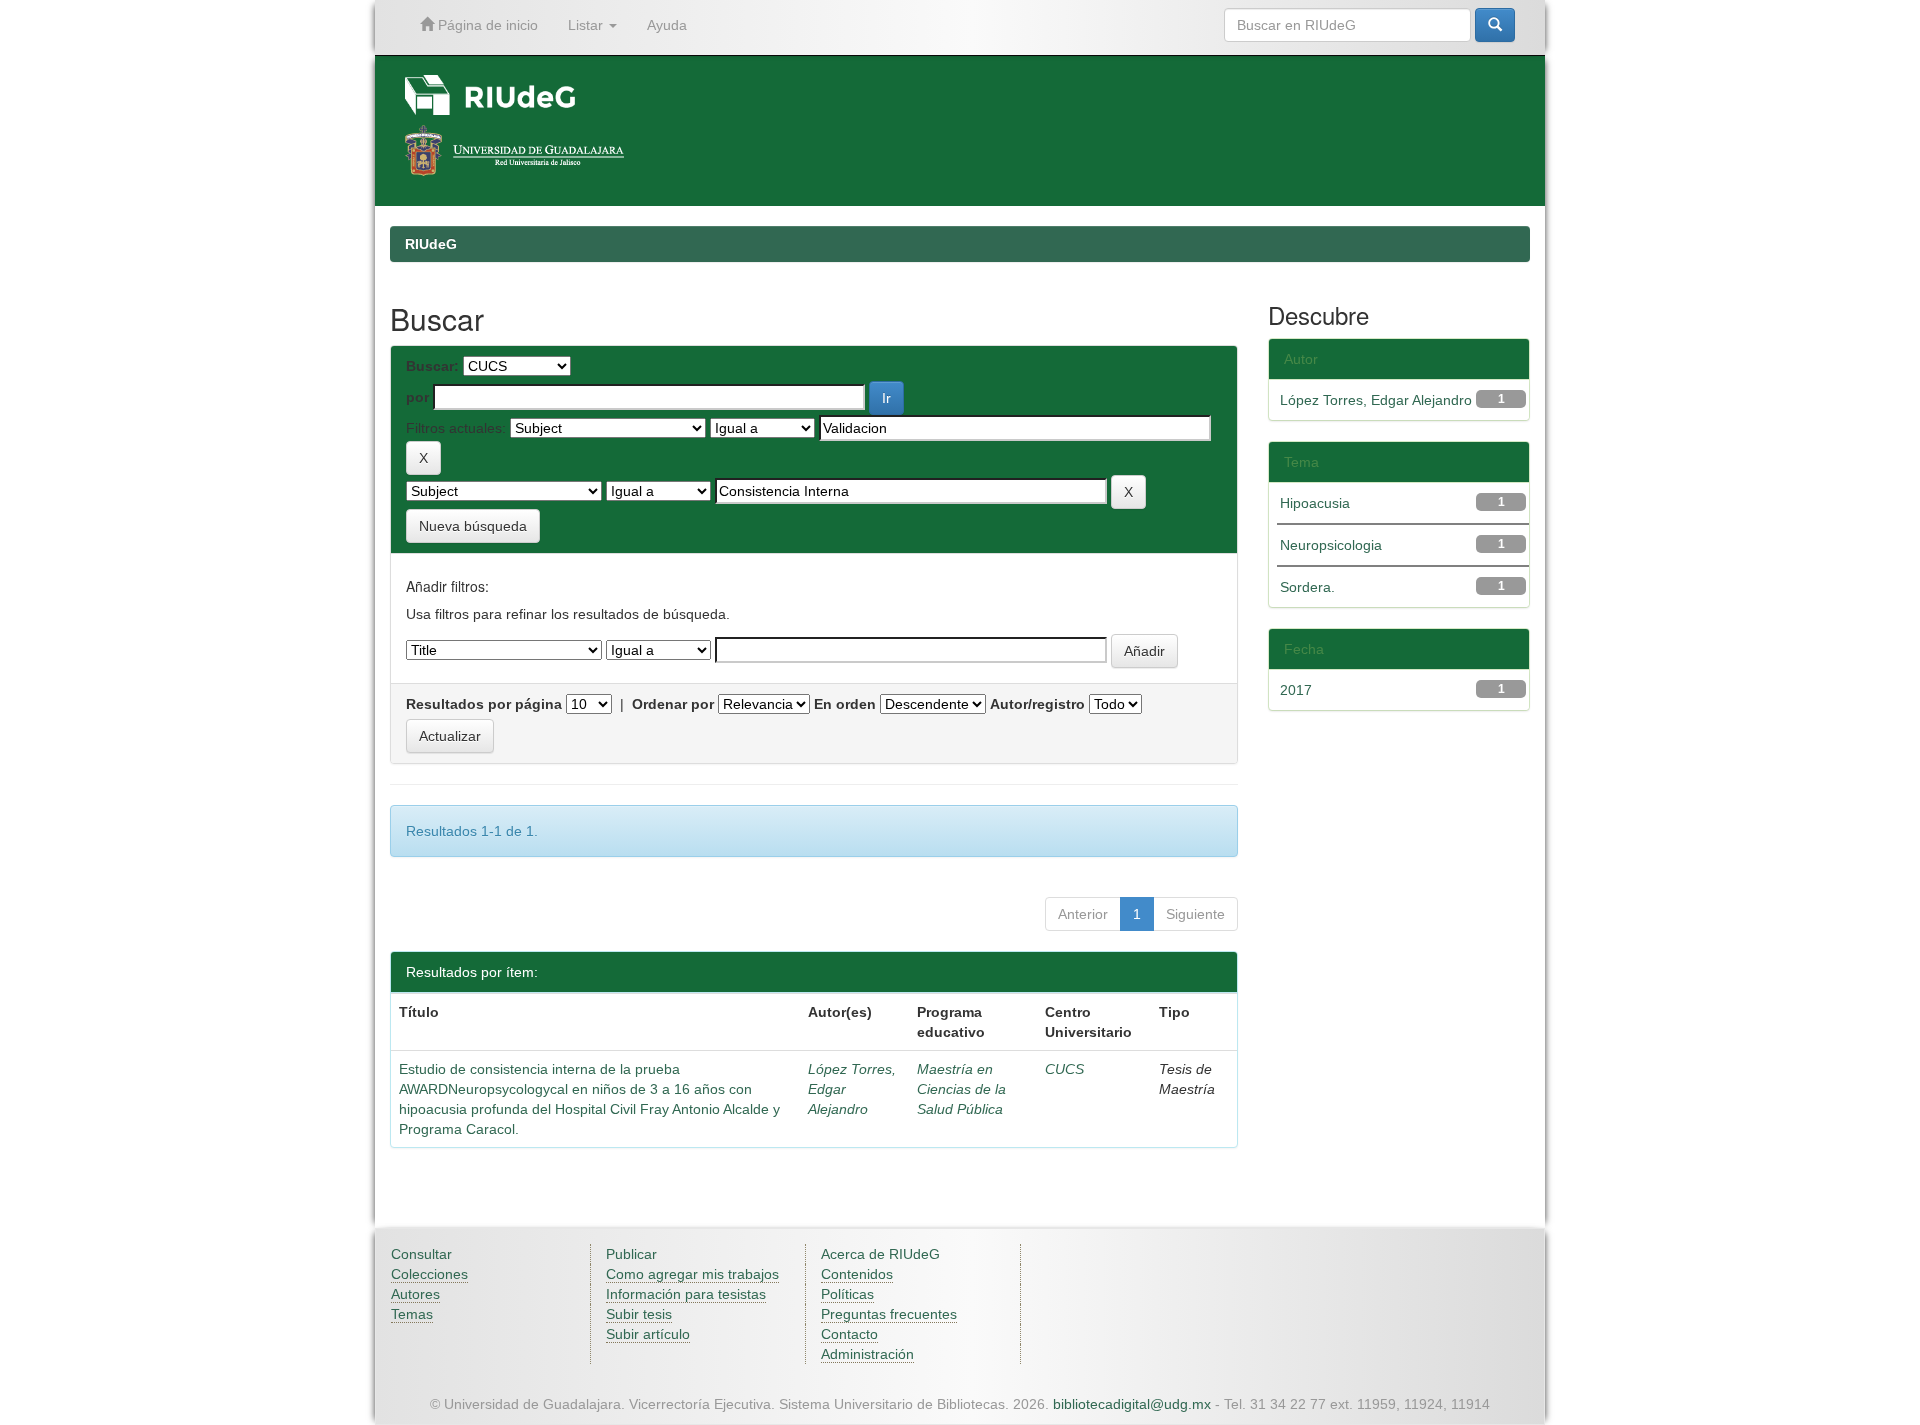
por (417, 397)
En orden (845, 704)
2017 (1296, 690)
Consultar (421, 1254)
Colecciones (429, 1274)
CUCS (1064, 1069)
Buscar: (432, 366)
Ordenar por (673, 704)
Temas (412, 1314)
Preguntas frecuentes (889, 1314)
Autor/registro (1037, 704)
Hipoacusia (1315, 503)
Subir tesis (639, 1314)
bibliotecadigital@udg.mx (1132, 1404)
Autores (415, 1294)
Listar (587, 25)
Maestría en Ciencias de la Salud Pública (961, 1089)
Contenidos (857, 1274)
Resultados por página (484, 704)
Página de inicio (486, 25)
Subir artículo (648, 1334)
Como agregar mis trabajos (692, 1274)
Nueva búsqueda (473, 526)
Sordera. (1307, 587)
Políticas (847, 1294)
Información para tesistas (686, 1294)
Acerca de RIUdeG (880, 1254)
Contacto (849, 1334)
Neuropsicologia (1331, 545)
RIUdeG (431, 244)
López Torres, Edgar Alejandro (1376, 400)
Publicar (631, 1254)
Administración (867, 1354)
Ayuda (667, 25)
